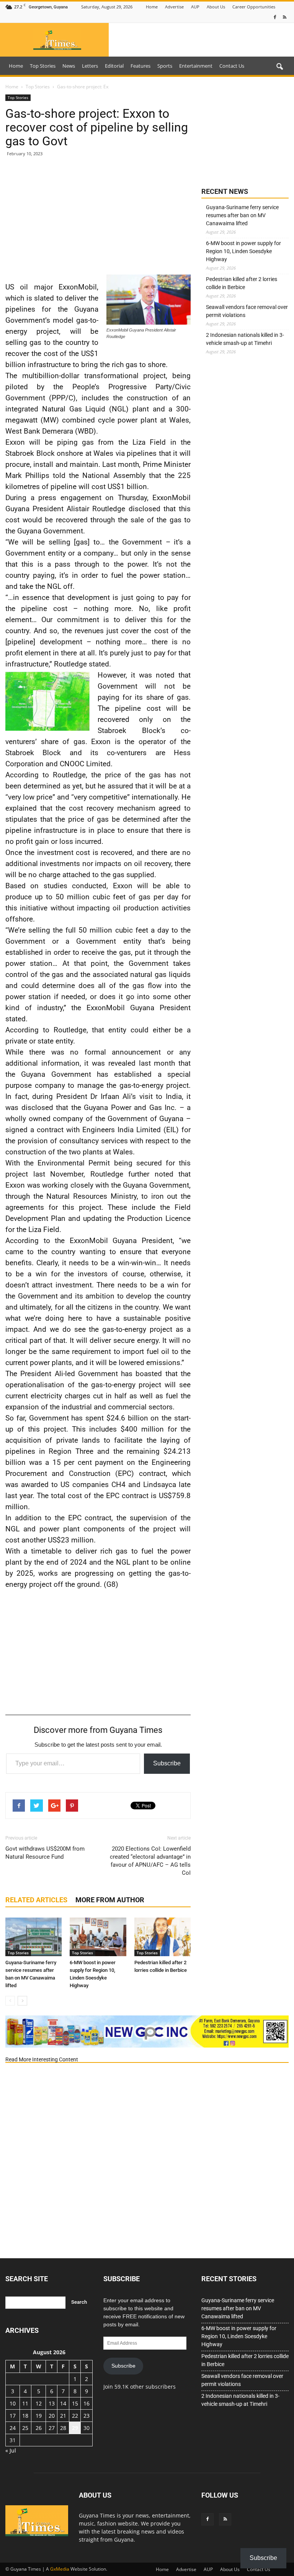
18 (25, 2416)
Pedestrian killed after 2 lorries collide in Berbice (242, 283)
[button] (279, 67)
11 (25, 2403)
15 (75, 2403)
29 (75, 2428)
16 (87, 2403)
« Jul (11, 2450)
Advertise (174, 7)
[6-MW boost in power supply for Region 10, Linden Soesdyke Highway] (98, 1937)
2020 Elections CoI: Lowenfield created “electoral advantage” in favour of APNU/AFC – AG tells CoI (150, 1861)
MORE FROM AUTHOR (110, 1900)
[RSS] (284, 17)
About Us (216, 7)
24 (13, 2428)
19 (39, 2416)
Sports (165, 66)
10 (13, 2403)
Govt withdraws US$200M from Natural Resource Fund (45, 1853)
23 (87, 2416)
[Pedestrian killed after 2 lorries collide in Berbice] (163, 1937)
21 (63, 2416)
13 (52, 2403)
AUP (195, 7)
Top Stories (43, 66)
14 (63, 2403)
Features (140, 66)
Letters (90, 66)
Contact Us (232, 66)
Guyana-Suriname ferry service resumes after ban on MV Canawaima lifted (242, 215)
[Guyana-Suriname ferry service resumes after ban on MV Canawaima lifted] (33, 1937)
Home (152, 7)
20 (52, 2416)
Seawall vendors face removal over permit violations (247, 311)
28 (63, 2428)
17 (13, 2416)
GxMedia (60, 2569)
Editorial (114, 66)
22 (75, 2416)
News (69, 66)
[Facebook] (275, 17)
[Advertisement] (98, 219)
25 (25, 2428)
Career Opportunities (254, 7)
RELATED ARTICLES (36, 1900)
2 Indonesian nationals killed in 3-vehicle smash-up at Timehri (245, 339)
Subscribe (167, 1763)
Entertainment (196, 66)
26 (39, 2428)
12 (39, 2403)
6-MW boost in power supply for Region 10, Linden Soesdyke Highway (243, 251)
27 (52, 2428)
